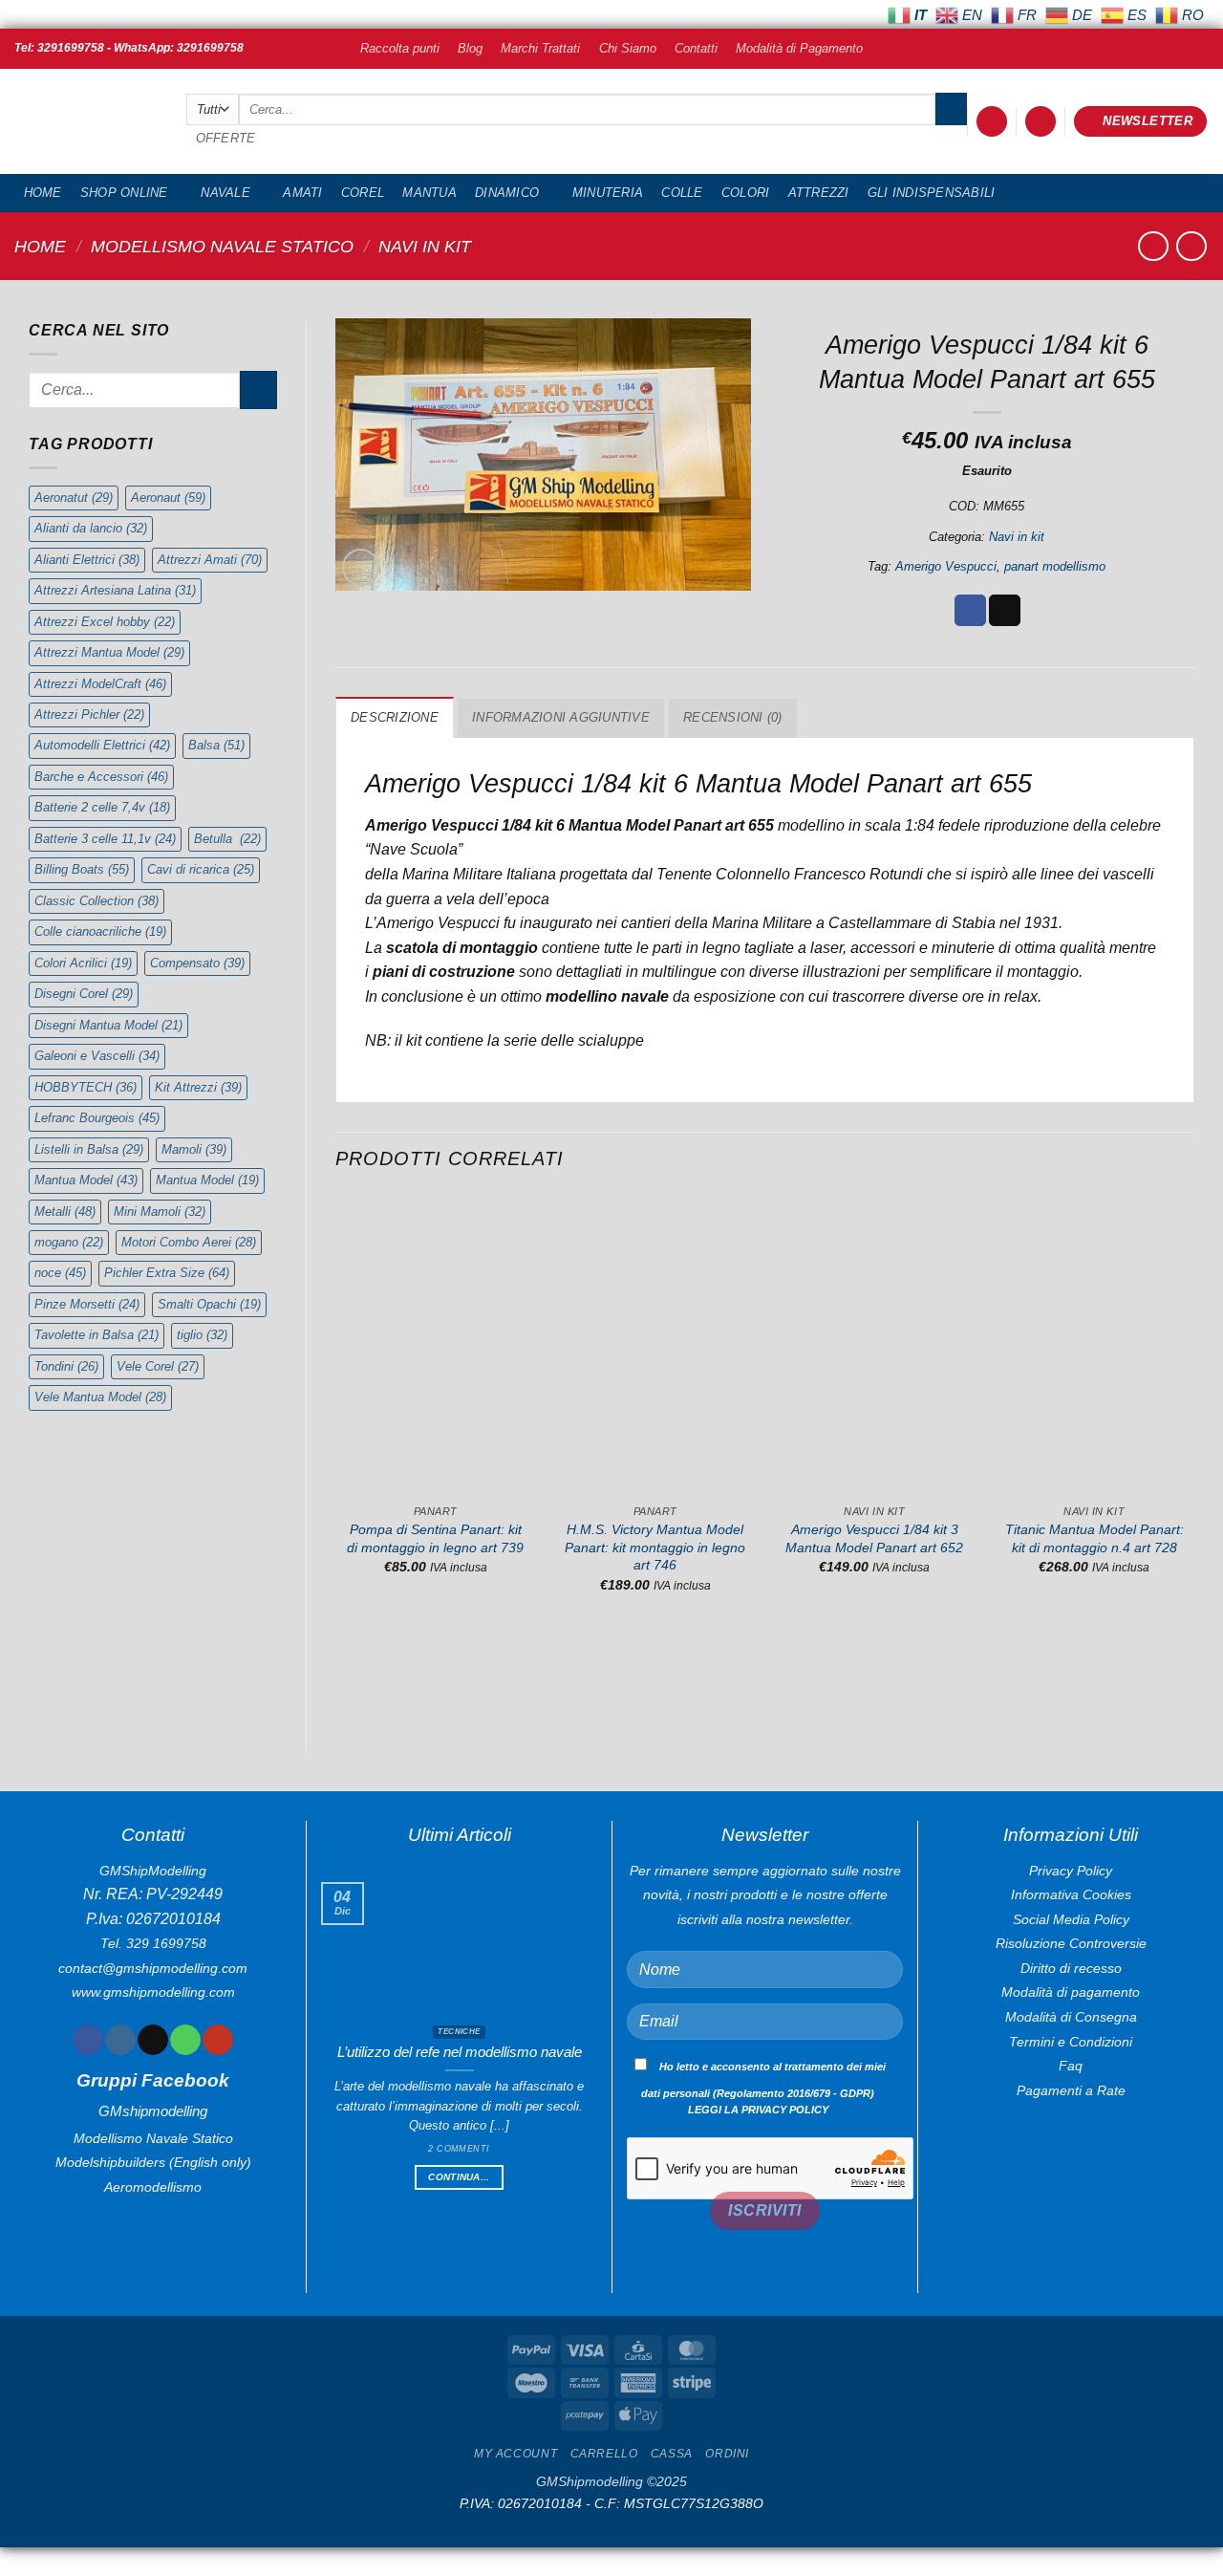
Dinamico (507, 193)
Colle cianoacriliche (100, 931)
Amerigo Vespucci (946, 566)
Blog (470, 48)
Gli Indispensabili (932, 193)
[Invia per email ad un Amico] (1005, 611)
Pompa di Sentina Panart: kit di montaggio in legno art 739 (435, 1538)
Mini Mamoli (160, 1212)
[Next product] (1153, 246)
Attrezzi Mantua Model (109, 652)
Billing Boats (82, 869)
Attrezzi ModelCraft (100, 684)
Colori (746, 193)
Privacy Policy (1071, 1871)
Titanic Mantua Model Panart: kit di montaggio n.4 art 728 (1094, 1538)
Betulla (227, 839)
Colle (682, 193)
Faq (1071, 2066)
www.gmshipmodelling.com (153, 1992)
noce (60, 1273)
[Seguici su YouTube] (217, 2040)
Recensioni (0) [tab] (733, 717)
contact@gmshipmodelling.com (153, 1968)
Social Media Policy (1071, 1919)
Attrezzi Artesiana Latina (115, 590)
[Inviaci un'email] (152, 2040)
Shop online (124, 193)
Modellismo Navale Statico (222, 246)
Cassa (672, 2454)
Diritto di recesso (1071, 1968)
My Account (515, 2454)
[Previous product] (1191, 246)
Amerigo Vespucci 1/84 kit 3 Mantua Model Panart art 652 (874, 1538)
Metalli (65, 1212)
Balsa (216, 745)
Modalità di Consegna (1071, 2017)
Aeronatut (74, 498)
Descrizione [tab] (395, 717)
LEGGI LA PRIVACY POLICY (758, 2110)
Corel (363, 193)
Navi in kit (425, 246)
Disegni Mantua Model (108, 1025)
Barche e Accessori (101, 777)
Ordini (727, 2454)
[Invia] (951, 109)
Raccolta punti (400, 48)
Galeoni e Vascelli (97, 1056)
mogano (69, 1242)
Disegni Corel (84, 994)
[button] (992, 122)
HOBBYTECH (86, 1087)
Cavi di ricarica (201, 869)
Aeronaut (168, 498)
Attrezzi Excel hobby (105, 622)
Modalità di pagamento (1071, 1992)
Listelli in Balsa (89, 1149)
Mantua (429, 193)
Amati (302, 193)
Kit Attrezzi (198, 1087)
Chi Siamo (628, 48)
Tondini (66, 1366)
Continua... (459, 2177)
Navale (225, 193)
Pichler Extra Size (167, 1273)
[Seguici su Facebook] (87, 2040)
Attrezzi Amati (210, 560)
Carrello (604, 2454)
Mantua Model (86, 1180)
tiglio (202, 1335)
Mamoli (194, 1149)
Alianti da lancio (91, 528)
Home (43, 193)
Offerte (226, 138)
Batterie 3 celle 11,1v (105, 839)
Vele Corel (158, 1366)
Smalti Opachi (209, 1304)
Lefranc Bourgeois (97, 1118)
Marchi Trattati (540, 48)
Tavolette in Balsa (97, 1335)
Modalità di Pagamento (799, 48)
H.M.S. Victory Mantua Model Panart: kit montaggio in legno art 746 (655, 1547)
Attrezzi (819, 193)
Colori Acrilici (83, 963)
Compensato (197, 963)
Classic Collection (97, 901)
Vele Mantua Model (100, 1397)
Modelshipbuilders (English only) (153, 2162)
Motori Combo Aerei (189, 1242)
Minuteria (608, 193)
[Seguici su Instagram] (120, 2040)
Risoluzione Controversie (1071, 1943)
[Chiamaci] (185, 2040)
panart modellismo (1055, 566)
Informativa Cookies (1071, 1894)
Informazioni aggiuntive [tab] (561, 717)
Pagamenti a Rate (1071, 2090)
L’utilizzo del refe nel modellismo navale (460, 2052)
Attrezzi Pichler (89, 714)
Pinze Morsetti (87, 1304)
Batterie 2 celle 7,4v (102, 807)
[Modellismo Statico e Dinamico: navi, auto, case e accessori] (86, 122)
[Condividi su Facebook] (970, 611)
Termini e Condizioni (1071, 2042)
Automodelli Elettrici (102, 745)
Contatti (696, 48)
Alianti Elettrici (87, 560)
